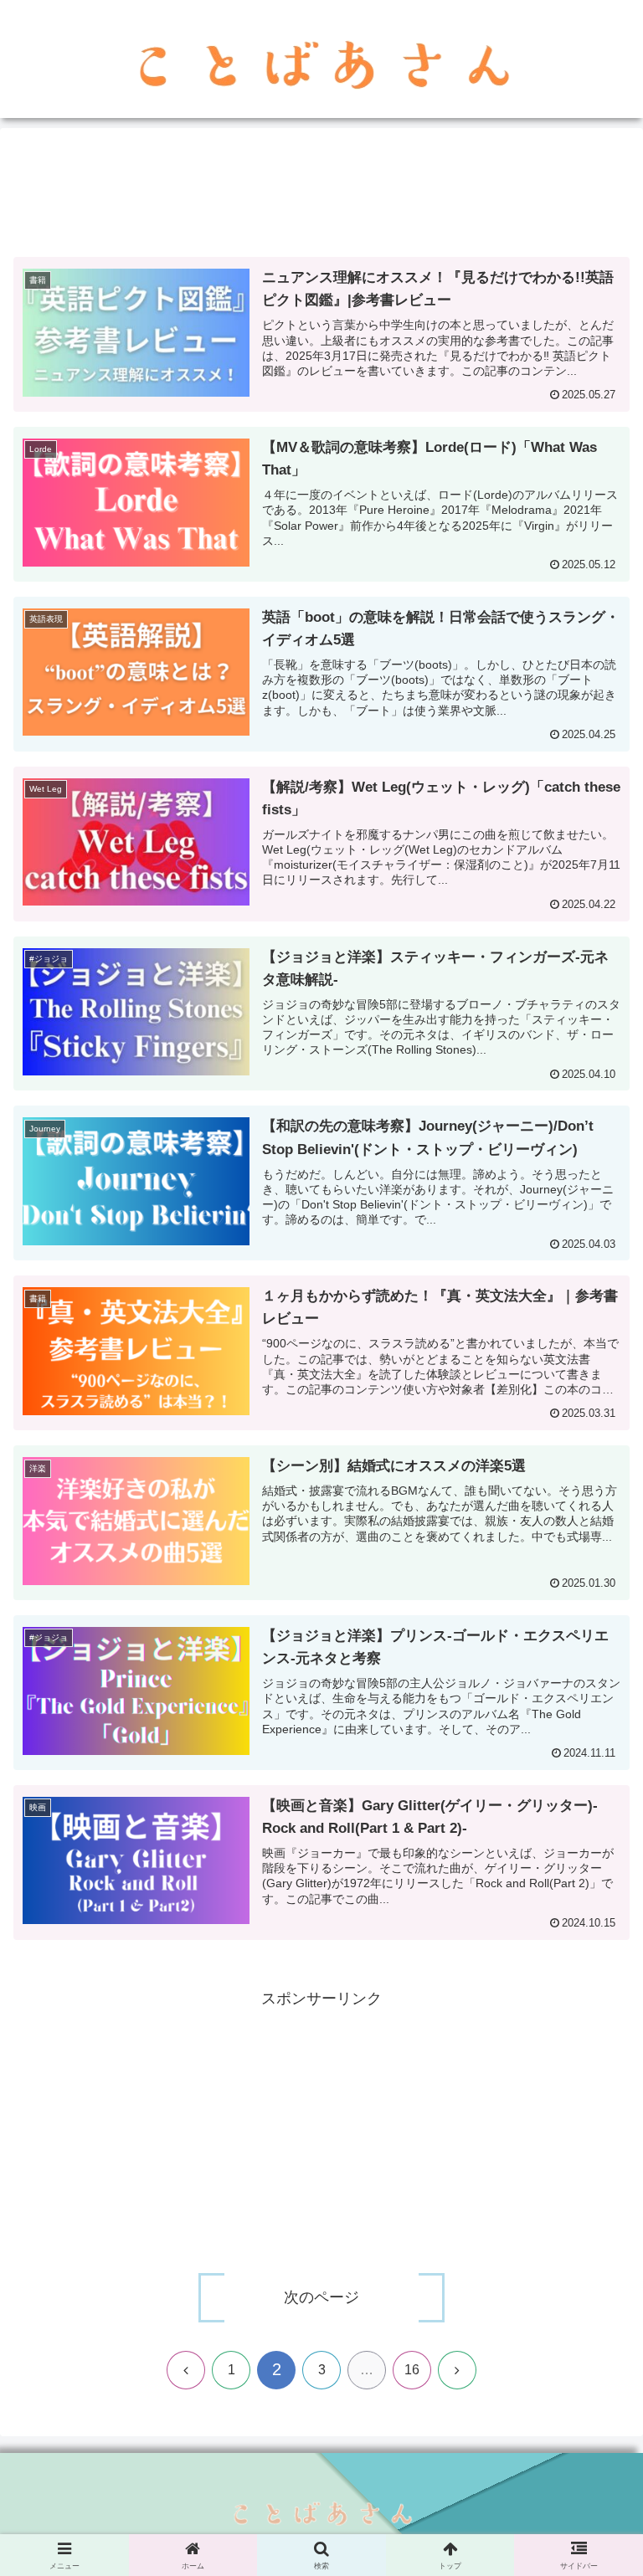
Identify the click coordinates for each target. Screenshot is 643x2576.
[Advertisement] (321, 192)
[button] (594, 2294)
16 (412, 2370)
